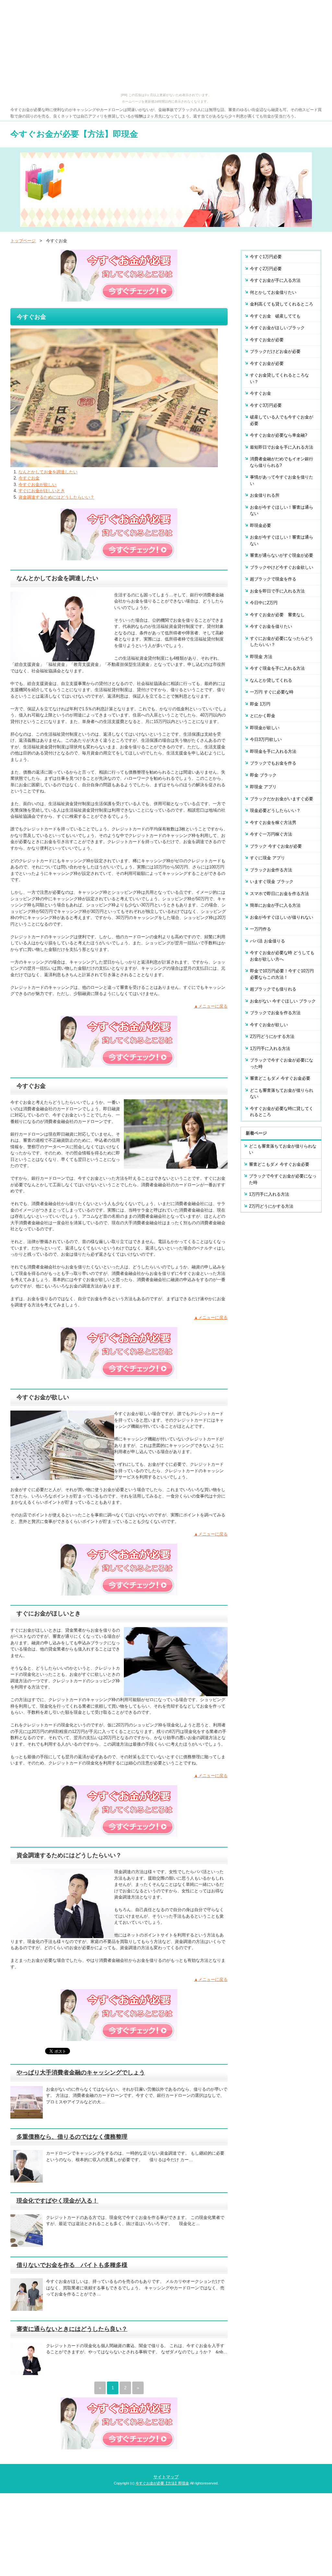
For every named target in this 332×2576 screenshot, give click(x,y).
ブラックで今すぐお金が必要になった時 (282, 1063)
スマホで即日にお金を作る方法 (279, 894)
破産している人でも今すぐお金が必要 (282, 420)
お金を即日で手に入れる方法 (277, 591)
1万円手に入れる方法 (270, 1048)
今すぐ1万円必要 (266, 257)
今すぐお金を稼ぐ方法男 (273, 822)
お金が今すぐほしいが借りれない (282, 917)
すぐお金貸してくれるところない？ (279, 378)
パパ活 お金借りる (267, 941)
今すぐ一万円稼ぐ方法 (271, 834)
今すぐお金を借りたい (271, 626)
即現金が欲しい (265, 728)
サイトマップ (166, 2477)
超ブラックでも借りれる (273, 989)
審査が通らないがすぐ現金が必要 (282, 555)
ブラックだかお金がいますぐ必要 (282, 799)
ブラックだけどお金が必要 (275, 351)
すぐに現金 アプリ (267, 858)
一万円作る (261, 929)
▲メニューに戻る (211, 1006)
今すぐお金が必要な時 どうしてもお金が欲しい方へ (282, 956)
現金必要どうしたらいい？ (275, 810)
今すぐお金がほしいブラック (277, 328)
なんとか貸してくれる (271, 680)
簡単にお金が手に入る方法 (275, 905)
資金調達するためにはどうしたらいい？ (56, 497)
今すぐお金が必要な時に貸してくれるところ (282, 1112)
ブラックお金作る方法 (271, 870)
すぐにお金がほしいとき (42, 491)
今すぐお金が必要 (267, 340)
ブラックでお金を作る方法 (275, 1013)
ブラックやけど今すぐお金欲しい (282, 567)
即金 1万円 (260, 704)
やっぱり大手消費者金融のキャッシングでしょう (81, 2072)
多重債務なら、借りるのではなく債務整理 (72, 2137)
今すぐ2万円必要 (266, 269)
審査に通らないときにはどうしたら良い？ (72, 2329)
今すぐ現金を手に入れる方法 (277, 668)
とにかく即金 (263, 716)
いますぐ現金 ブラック (272, 882)
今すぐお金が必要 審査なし (277, 615)
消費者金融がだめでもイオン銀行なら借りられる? (282, 462)
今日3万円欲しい (266, 739)
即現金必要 (261, 525)
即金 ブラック (263, 775)
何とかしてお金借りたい (273, 292)
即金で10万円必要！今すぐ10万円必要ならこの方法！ (282, 974)
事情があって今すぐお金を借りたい (282, 480)
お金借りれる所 (265, 495)
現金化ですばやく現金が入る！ (57, 2201)
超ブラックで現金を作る (273, 579)
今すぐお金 (29, 478)
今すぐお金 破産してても (275, 316)
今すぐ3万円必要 (266, 405)
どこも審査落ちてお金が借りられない (282, 1094)
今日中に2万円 (264, 603)
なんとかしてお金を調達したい (48, 472)
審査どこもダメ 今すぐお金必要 (280, 1078)
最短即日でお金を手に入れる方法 (282, 447)
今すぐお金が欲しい (37, 485)
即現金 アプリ (263, 787)
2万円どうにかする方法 (272, 1036)
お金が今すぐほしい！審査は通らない (282, 510)
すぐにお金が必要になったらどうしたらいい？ (282, 642)
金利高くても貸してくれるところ (282, 304)
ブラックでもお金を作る (273, 763)
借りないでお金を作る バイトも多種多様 (72, 2265)
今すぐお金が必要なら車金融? (279, 435)
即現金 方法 (261, 657)
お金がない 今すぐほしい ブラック (283, 1001)
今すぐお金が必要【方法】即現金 (74, 134)
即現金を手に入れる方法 (273, 751)
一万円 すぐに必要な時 (272, 692)
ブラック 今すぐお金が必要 (276, 846)
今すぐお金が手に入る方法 (275, 280)
